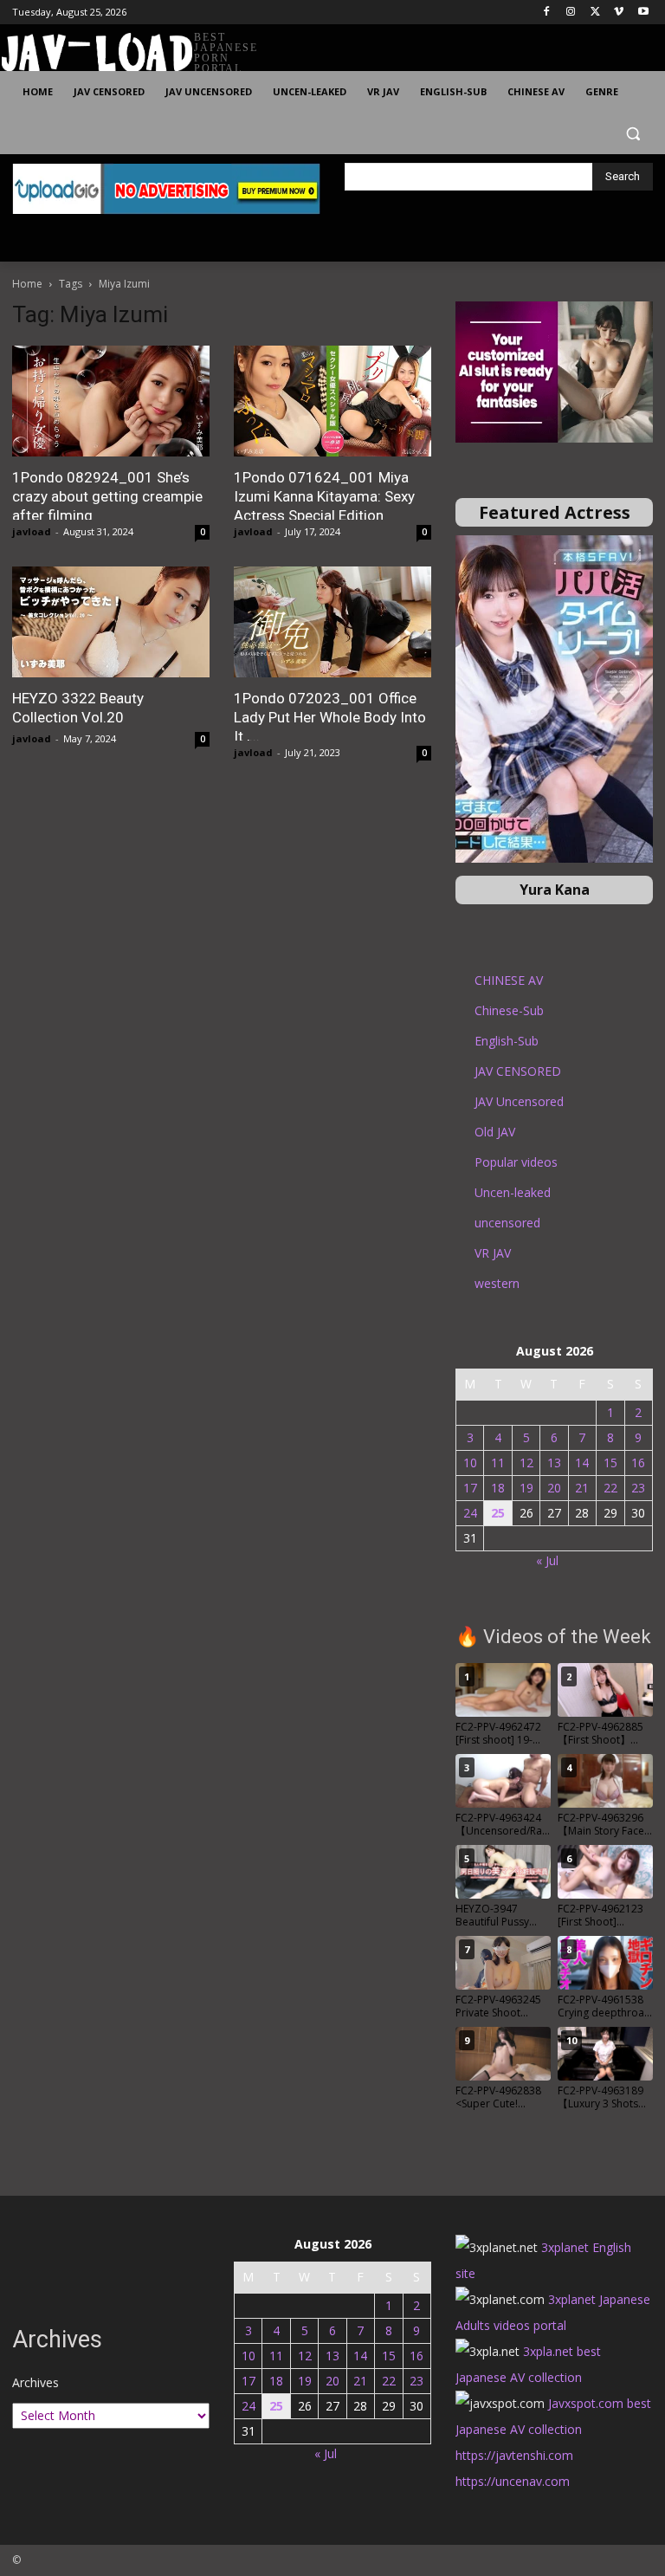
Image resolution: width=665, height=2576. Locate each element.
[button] (633, 134)
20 (554, 1488)
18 (498, 1488)
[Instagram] (571, 13)
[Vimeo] (619, 13)
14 (582, 1463)
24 (470, 1513)
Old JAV (495, 1132)
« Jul (547, 1560)
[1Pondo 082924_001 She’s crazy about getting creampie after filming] (111, 401)
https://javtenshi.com (514, 2455)
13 (554, 1463)
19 (526, 1488)
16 (638, 1463)
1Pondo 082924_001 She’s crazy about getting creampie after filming (107, 496)
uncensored (507, 1223)
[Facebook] (547, 13)
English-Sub (507, 1041)
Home (27, 284)
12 (526, 1463)
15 (610, 1463)
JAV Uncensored (519, 1101)
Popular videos (516, 1162)
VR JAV (493, 1253)
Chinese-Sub (509, 1010)
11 (498, 1463)
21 (582, 1488)
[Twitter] (595, 13)
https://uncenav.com (513, 2481)
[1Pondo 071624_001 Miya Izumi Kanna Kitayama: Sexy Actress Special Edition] (332, 401)
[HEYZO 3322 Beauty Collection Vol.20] (111, 622)
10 (470, 1463)
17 (470, 1488)
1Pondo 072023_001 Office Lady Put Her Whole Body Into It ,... (330, 717)
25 (498, 1513)
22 (610, 1488)
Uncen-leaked (513, 1192)
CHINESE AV (509, 980)
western (497, 1283)
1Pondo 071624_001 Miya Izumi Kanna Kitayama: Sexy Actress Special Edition (324, 496)
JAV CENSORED (518, 1071)
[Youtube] (643, 13)
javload (32, 531)
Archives (36, 2382)
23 (638, 1488)
